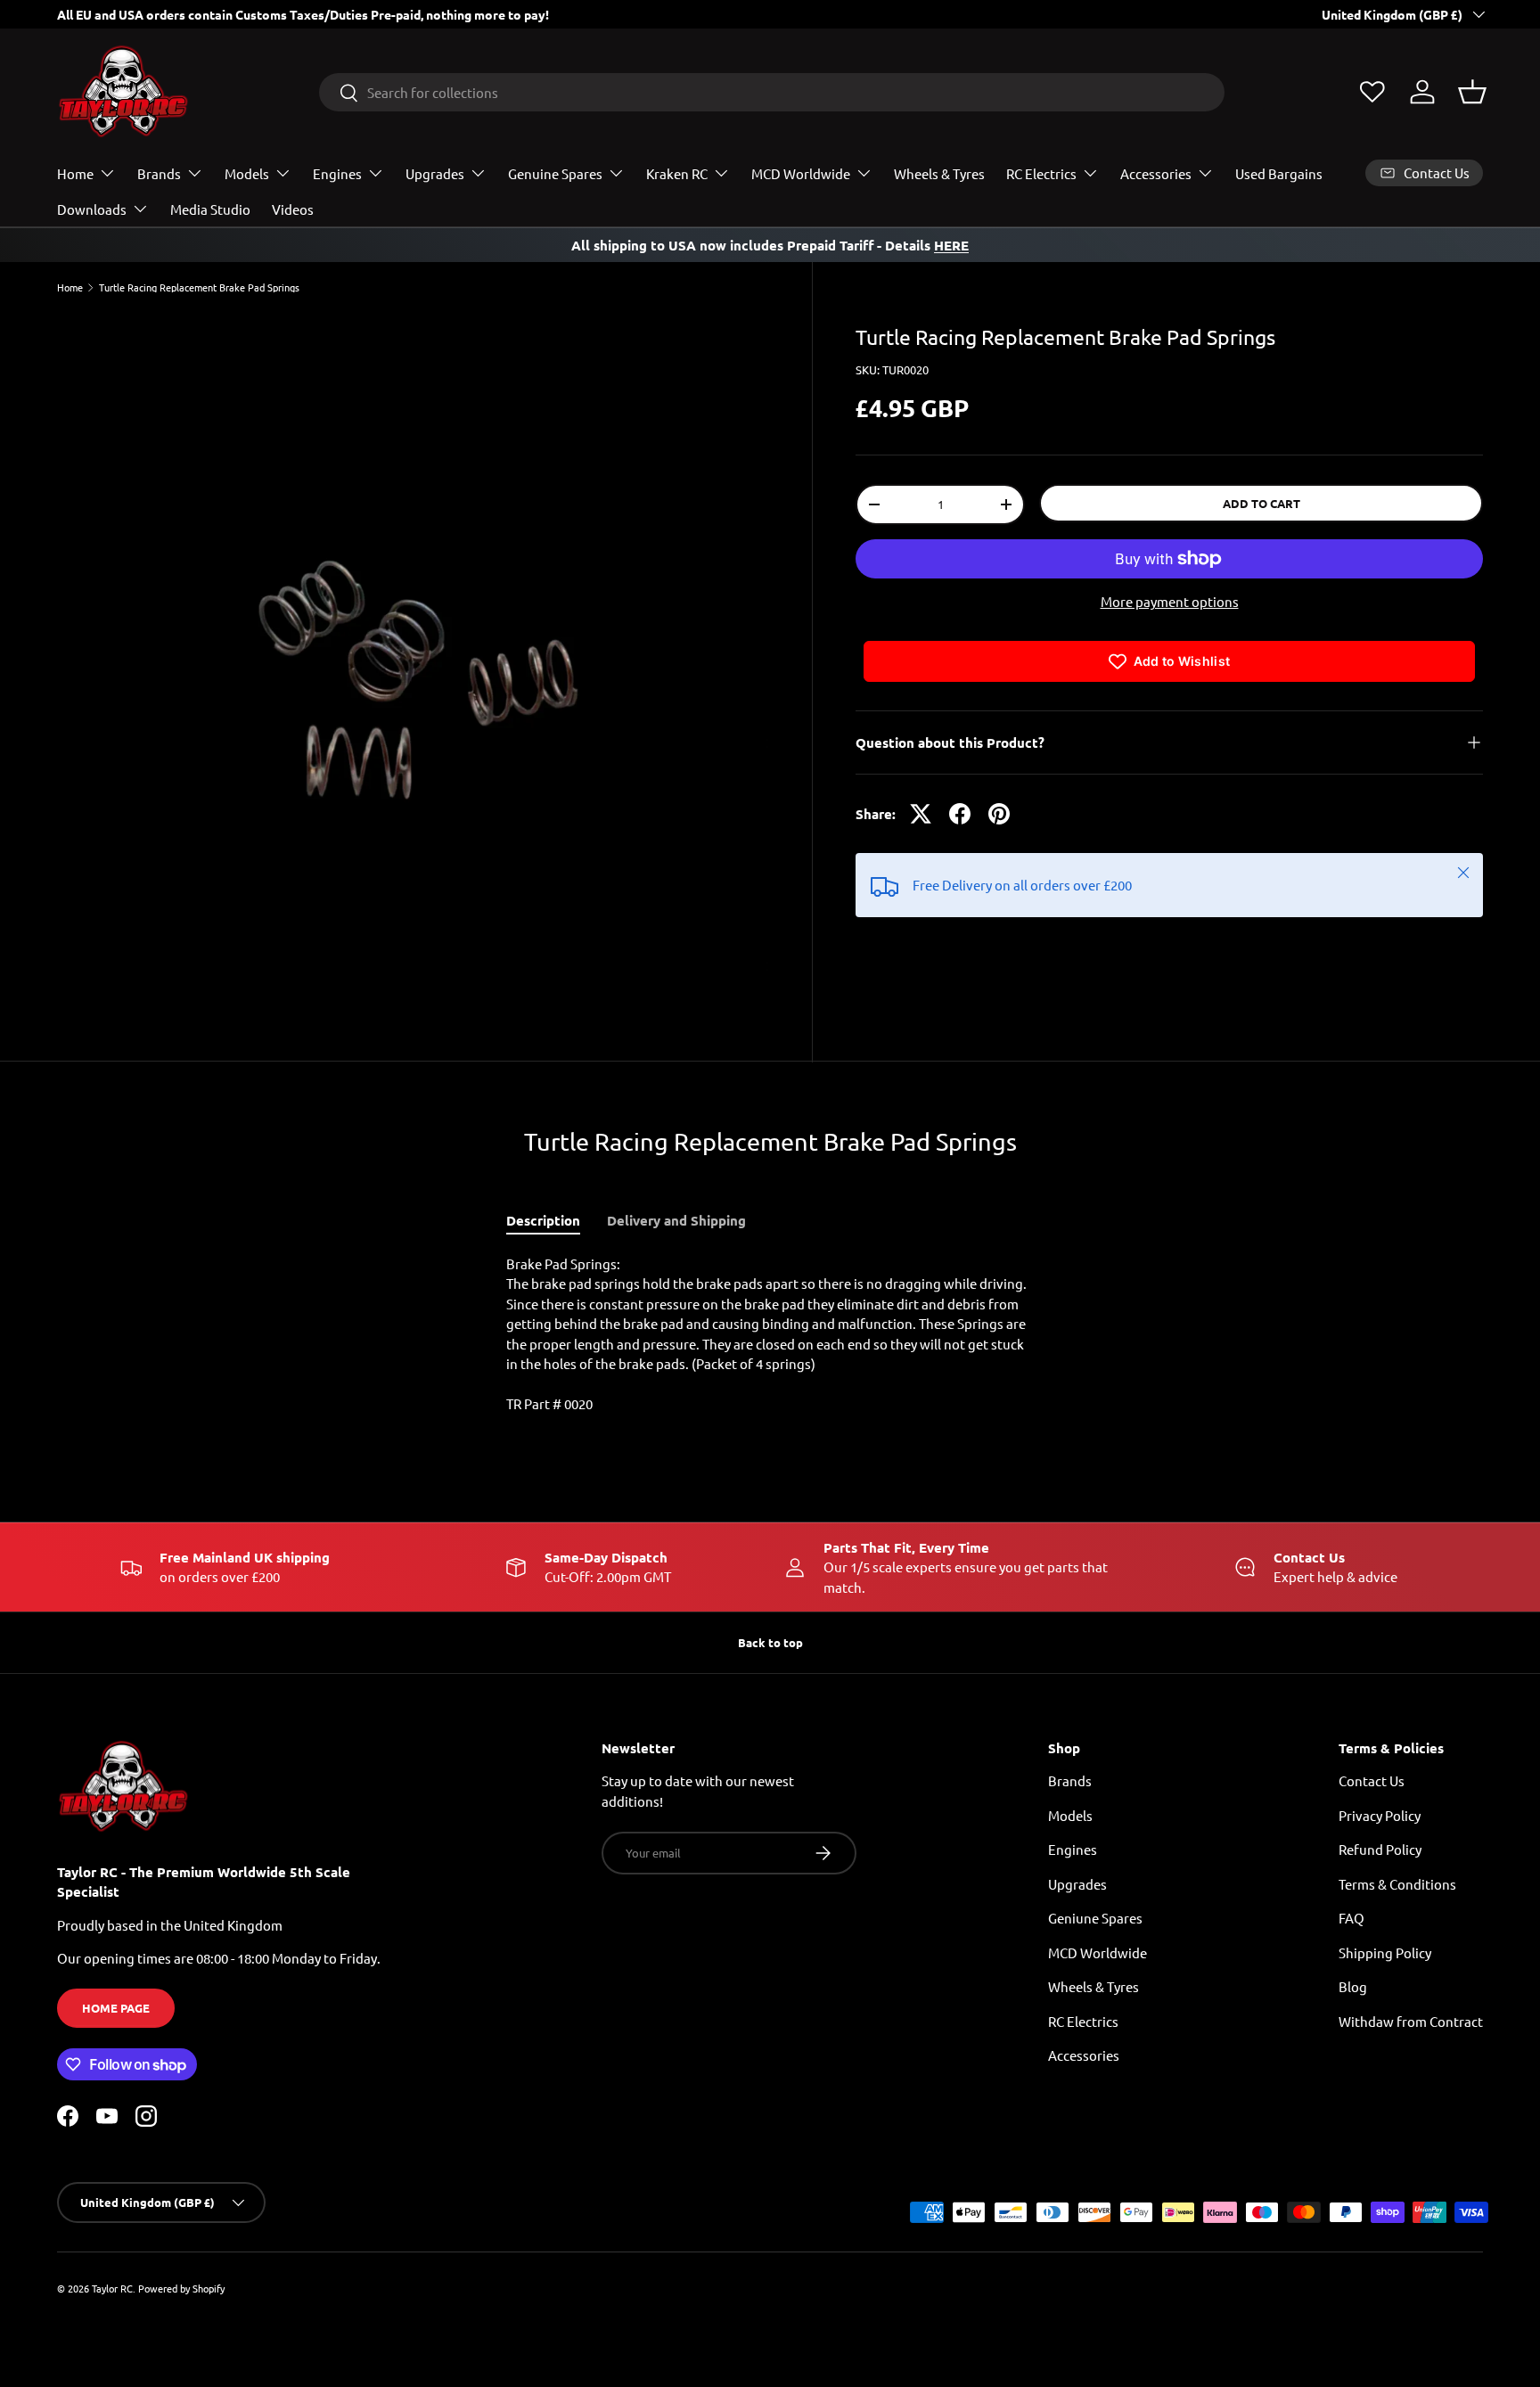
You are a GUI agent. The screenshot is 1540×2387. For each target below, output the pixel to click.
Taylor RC (112, 2288)
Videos (293, 209)
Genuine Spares (555, 173)
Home (75, 173)
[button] (1472, 92)
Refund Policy (1380, 1850)
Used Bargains (1279, 173)
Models (247, 173)
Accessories (1156, 173)
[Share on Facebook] (960, 814)
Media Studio (210, 209)
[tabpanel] (770, 1334)
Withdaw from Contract (1411, 2021)
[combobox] (772, 92)
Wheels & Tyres (939, 173)
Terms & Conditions (1397, 1884)
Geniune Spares (1095, 1919)
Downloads (92, 209)
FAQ (1352, 1919)
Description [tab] (543, 1220)
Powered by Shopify (181, 2288)
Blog (1353, 1987)
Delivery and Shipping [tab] (676, 1220)
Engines (337, 173)
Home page (116, 2009)
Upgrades (435, 173)
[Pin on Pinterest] (999, 814)
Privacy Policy (1380, 1815)
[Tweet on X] (921, 814)
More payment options (1170, 601)
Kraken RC (677, 173)
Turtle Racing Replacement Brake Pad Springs (199, 287)
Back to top (770, 1642)
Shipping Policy (1385, 1952)
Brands (159, 173)
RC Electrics (1041, 173)
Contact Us (1372, 1781)
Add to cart (1261, 503)
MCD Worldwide (801, 173)
